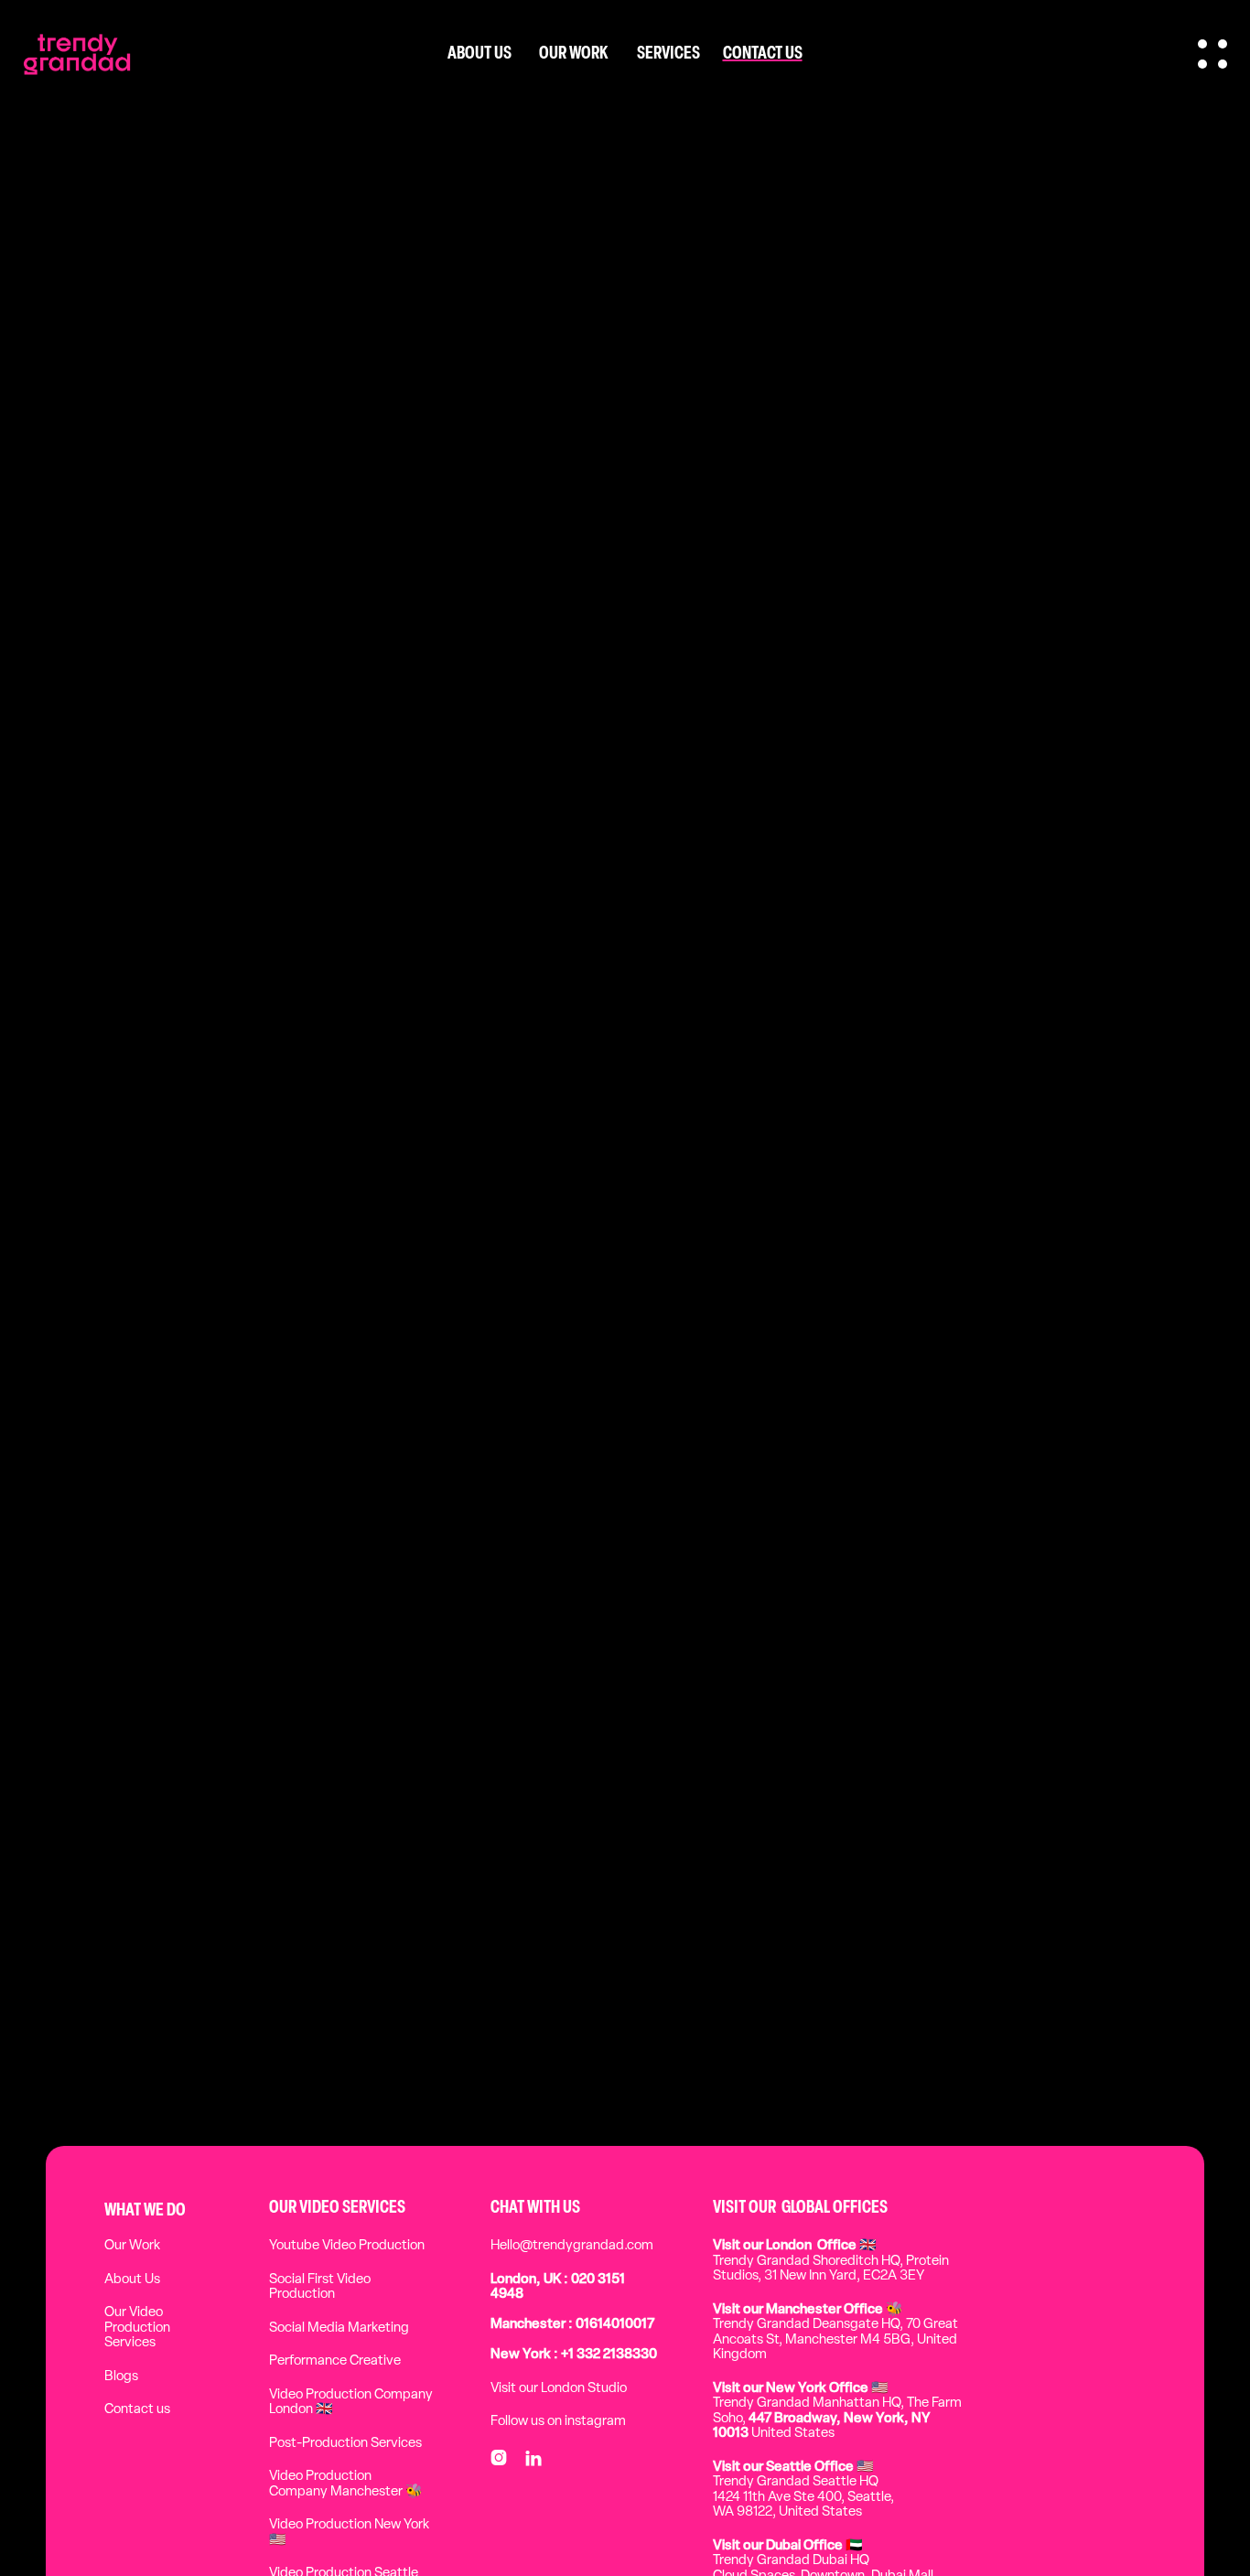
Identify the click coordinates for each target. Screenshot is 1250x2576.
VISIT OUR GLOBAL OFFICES (800, 2208)
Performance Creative (335, 2361)
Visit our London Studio (559, 2389)
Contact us (137, 2410)
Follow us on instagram (558, 2422)
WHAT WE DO (145, 2211)
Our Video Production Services (137, 2328)
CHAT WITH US (535, 2208)
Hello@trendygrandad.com (572, 2246)
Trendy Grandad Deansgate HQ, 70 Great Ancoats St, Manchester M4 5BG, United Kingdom (835, 2333)
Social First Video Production (320, 2288)
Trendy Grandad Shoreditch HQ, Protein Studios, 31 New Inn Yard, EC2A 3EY (831, 2261)
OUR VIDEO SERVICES (337, 2208)
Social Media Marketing (339, 2328)
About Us (132, 2280)
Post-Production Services (345, 2444)
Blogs (121, 2377)
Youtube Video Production (347, 2246)
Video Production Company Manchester (346, 2484)
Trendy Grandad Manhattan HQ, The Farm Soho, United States (837, 2412)
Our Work (132, 2246)
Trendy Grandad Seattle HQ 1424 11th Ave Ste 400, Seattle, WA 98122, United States (803, 2490)
